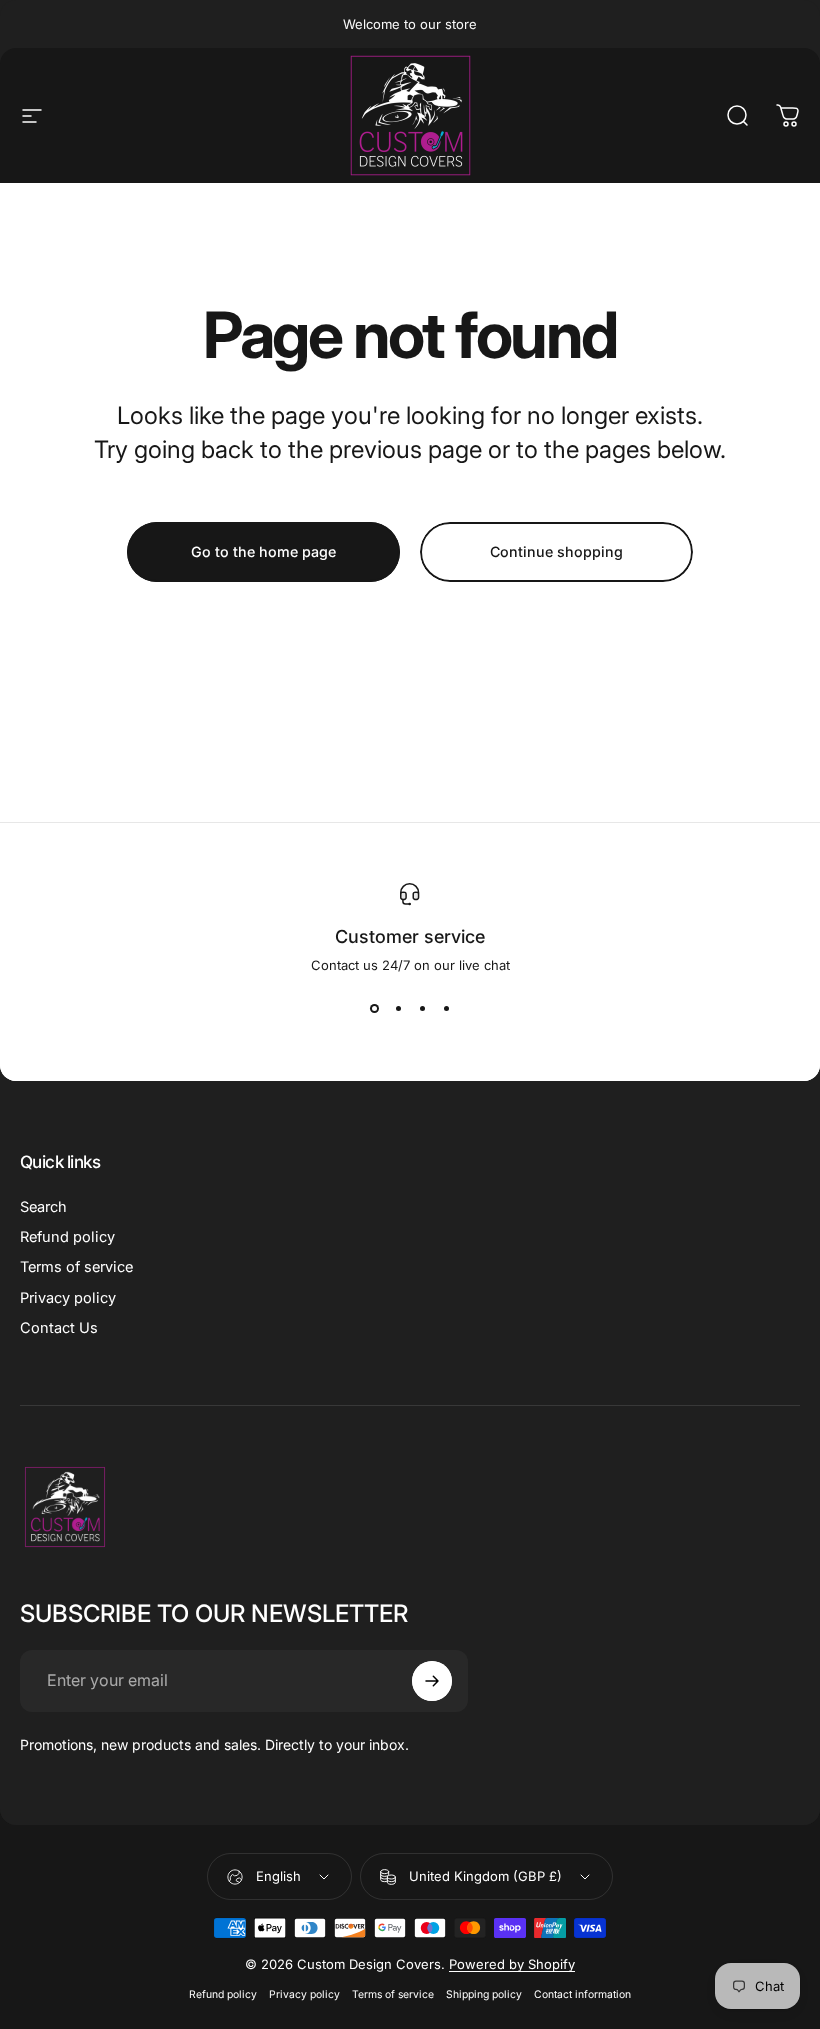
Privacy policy (68, 1298)
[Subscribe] (432, 1681)
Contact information (582, 1994)
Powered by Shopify (512, 1964)
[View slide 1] (374, 1009)
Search (43, 1207)
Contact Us (59, 1328)
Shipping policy (484, 1994)
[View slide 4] (446, 1009)
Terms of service (76, 1267)
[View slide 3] (422, 1009)
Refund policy (67, 1237)
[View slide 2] (398, 1009)
